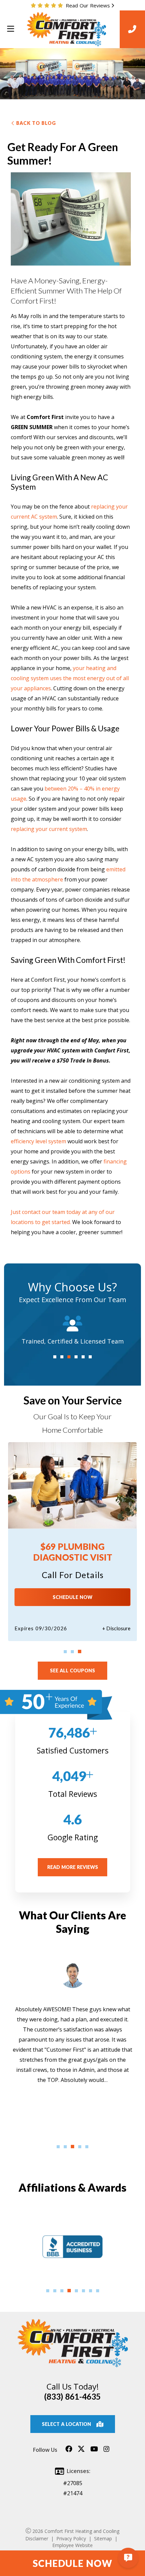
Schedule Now (72, 1597)
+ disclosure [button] (116, 1628)
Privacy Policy (71, 2538)
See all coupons (72, 1670)
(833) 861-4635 (72, 2396)
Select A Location (66, 2424)
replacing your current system (49, 829)
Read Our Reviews (88, 5)
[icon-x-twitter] (81, 2452)
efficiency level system (38, 1141)
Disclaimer (37, 2538)
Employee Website (72, 2545)
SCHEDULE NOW (72, 2563)
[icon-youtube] (94, 2452)
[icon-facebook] (69, 2452)
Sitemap (103, 2538)
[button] (55, 1357)
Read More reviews (73, 1867)
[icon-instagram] (107, 2452)
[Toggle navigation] (10, 29)
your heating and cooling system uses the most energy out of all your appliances (70, 678)
